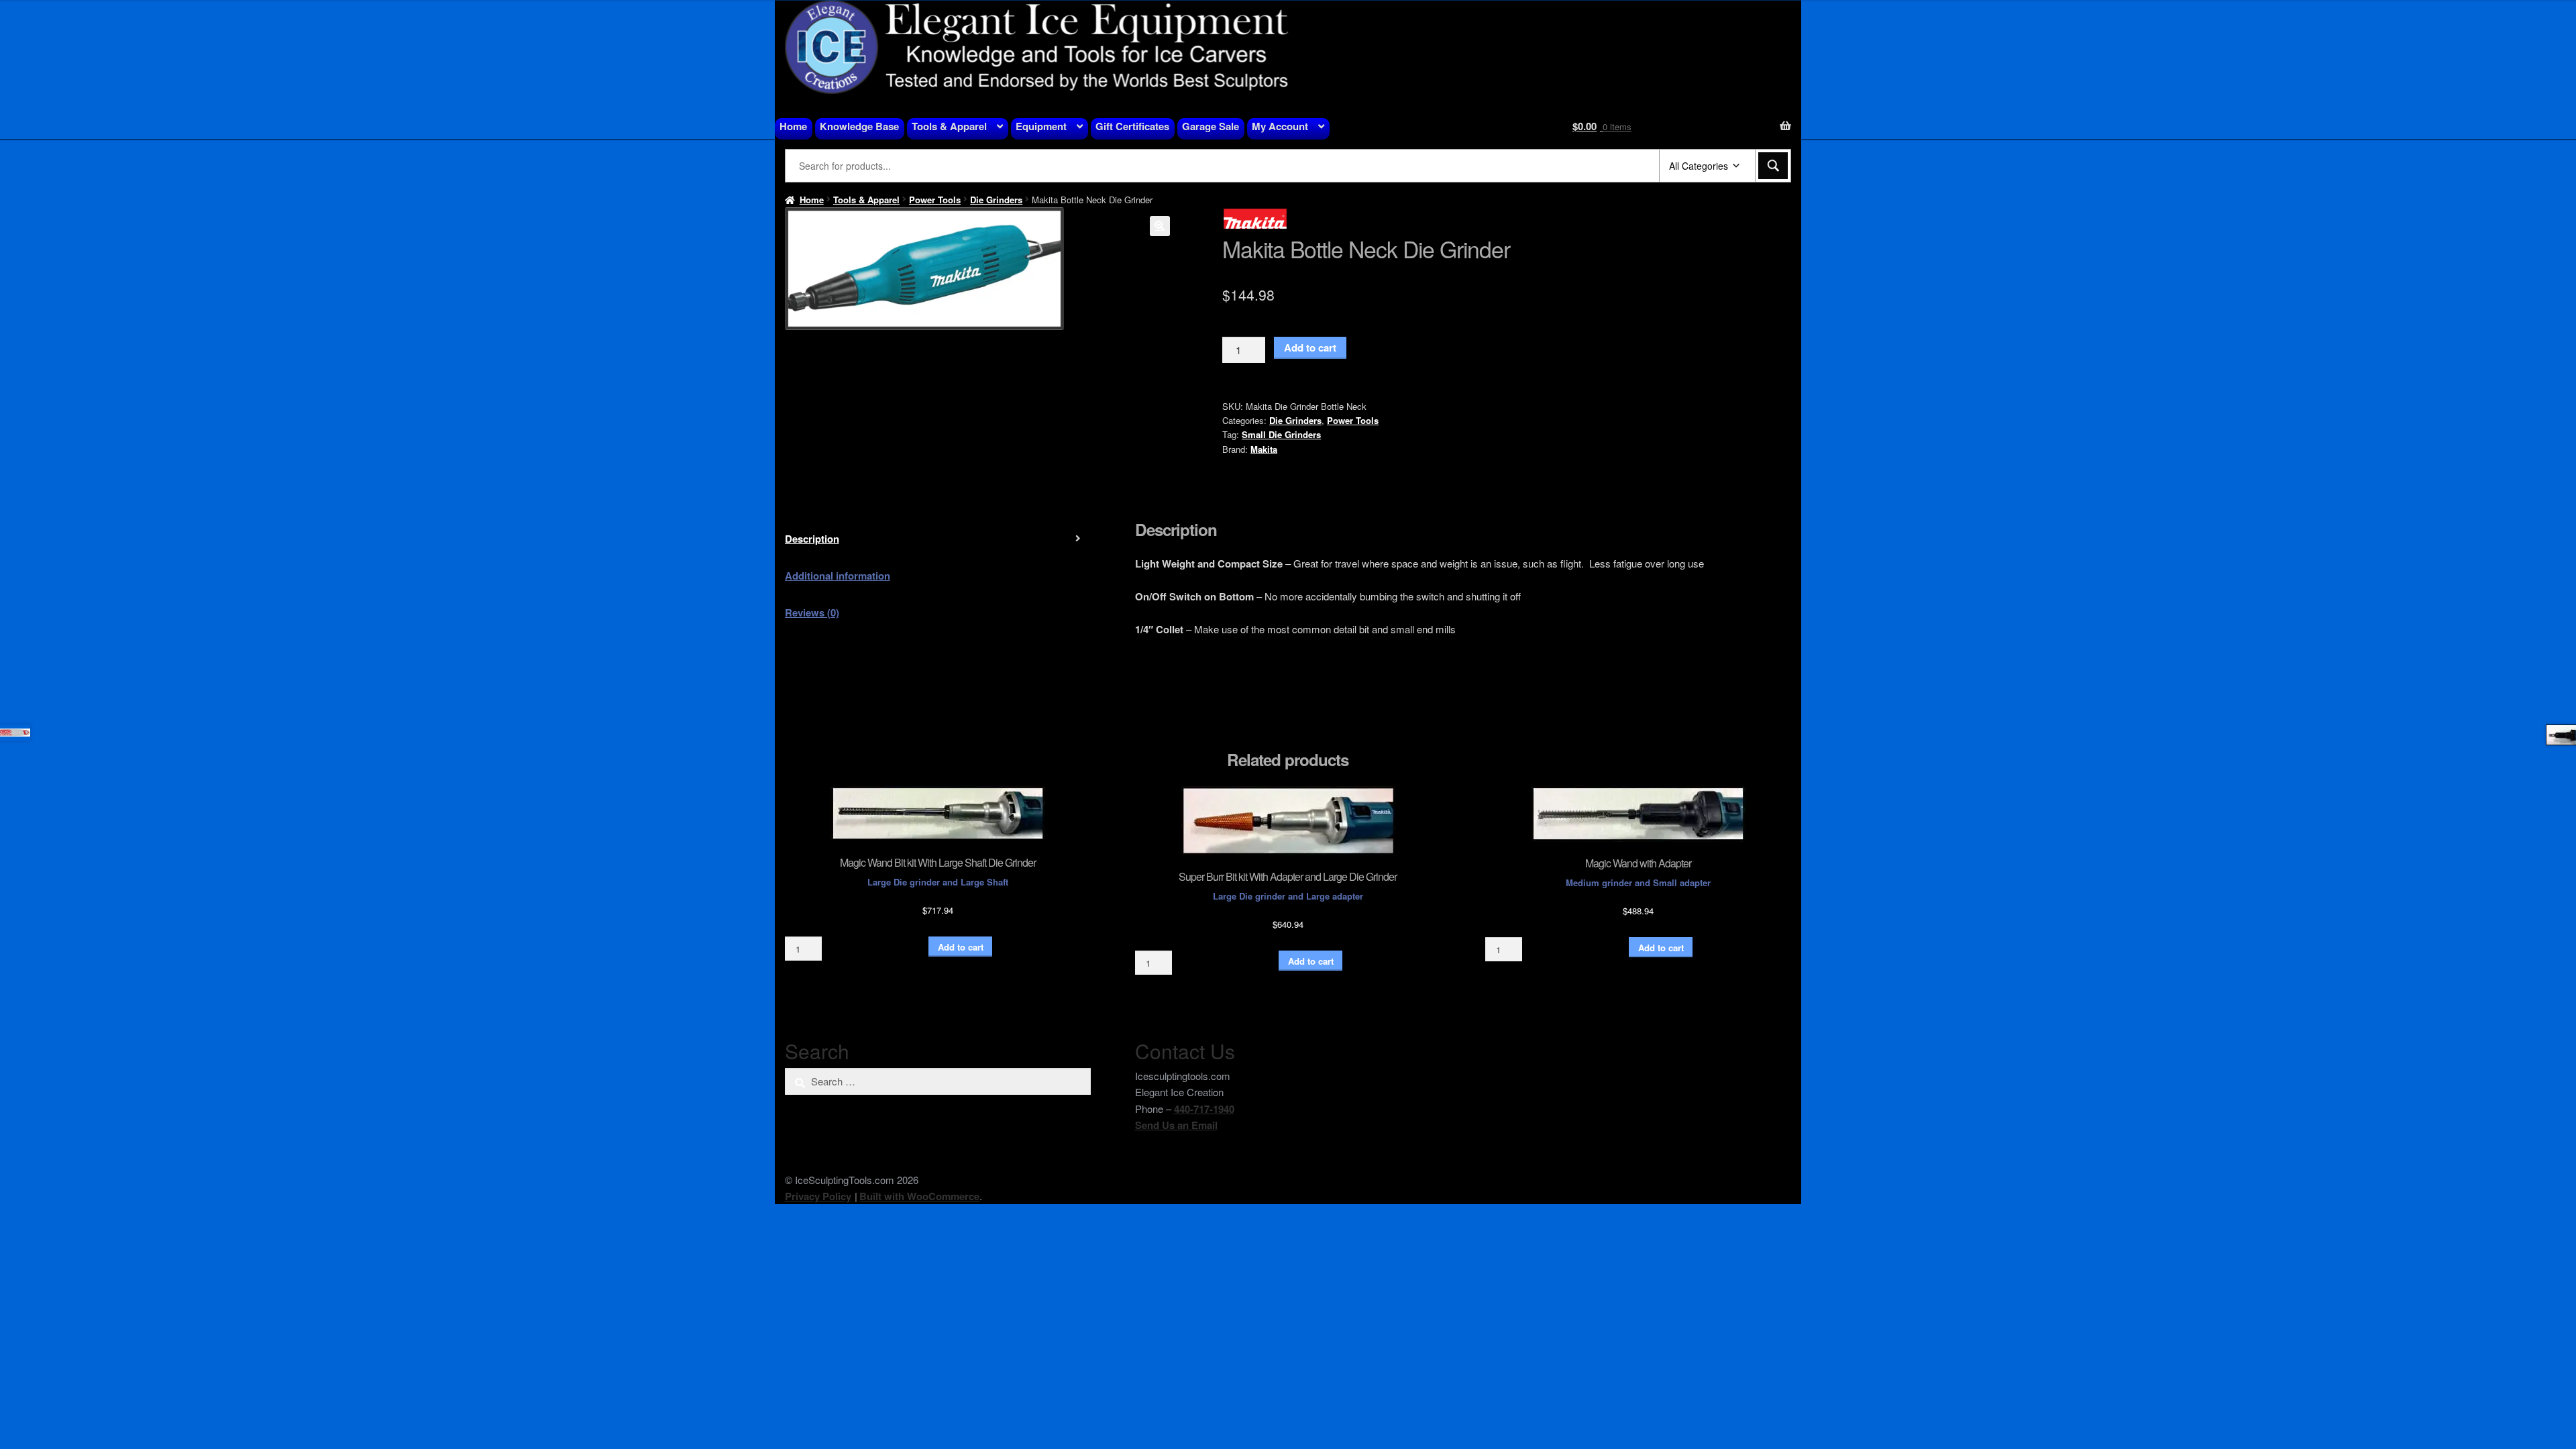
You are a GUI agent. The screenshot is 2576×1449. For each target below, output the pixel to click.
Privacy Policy (818, 1196)
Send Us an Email (1176, 1125)
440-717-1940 (1204, 1109)
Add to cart (1310, 347)
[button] (1160, 226)
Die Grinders (996, 200)
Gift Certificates (1132, 126)
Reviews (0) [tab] (812, 612)
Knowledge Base (859, 126)
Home (793, 126)
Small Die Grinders (1281, 434)
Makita (1264, 449)
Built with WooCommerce (919, 1196)
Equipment (1041, 126)
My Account (1280, 126)
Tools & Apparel (949, 126)
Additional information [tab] (838, 576)
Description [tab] (812, 539)
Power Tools (935, 200)
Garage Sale (1211, 126)
